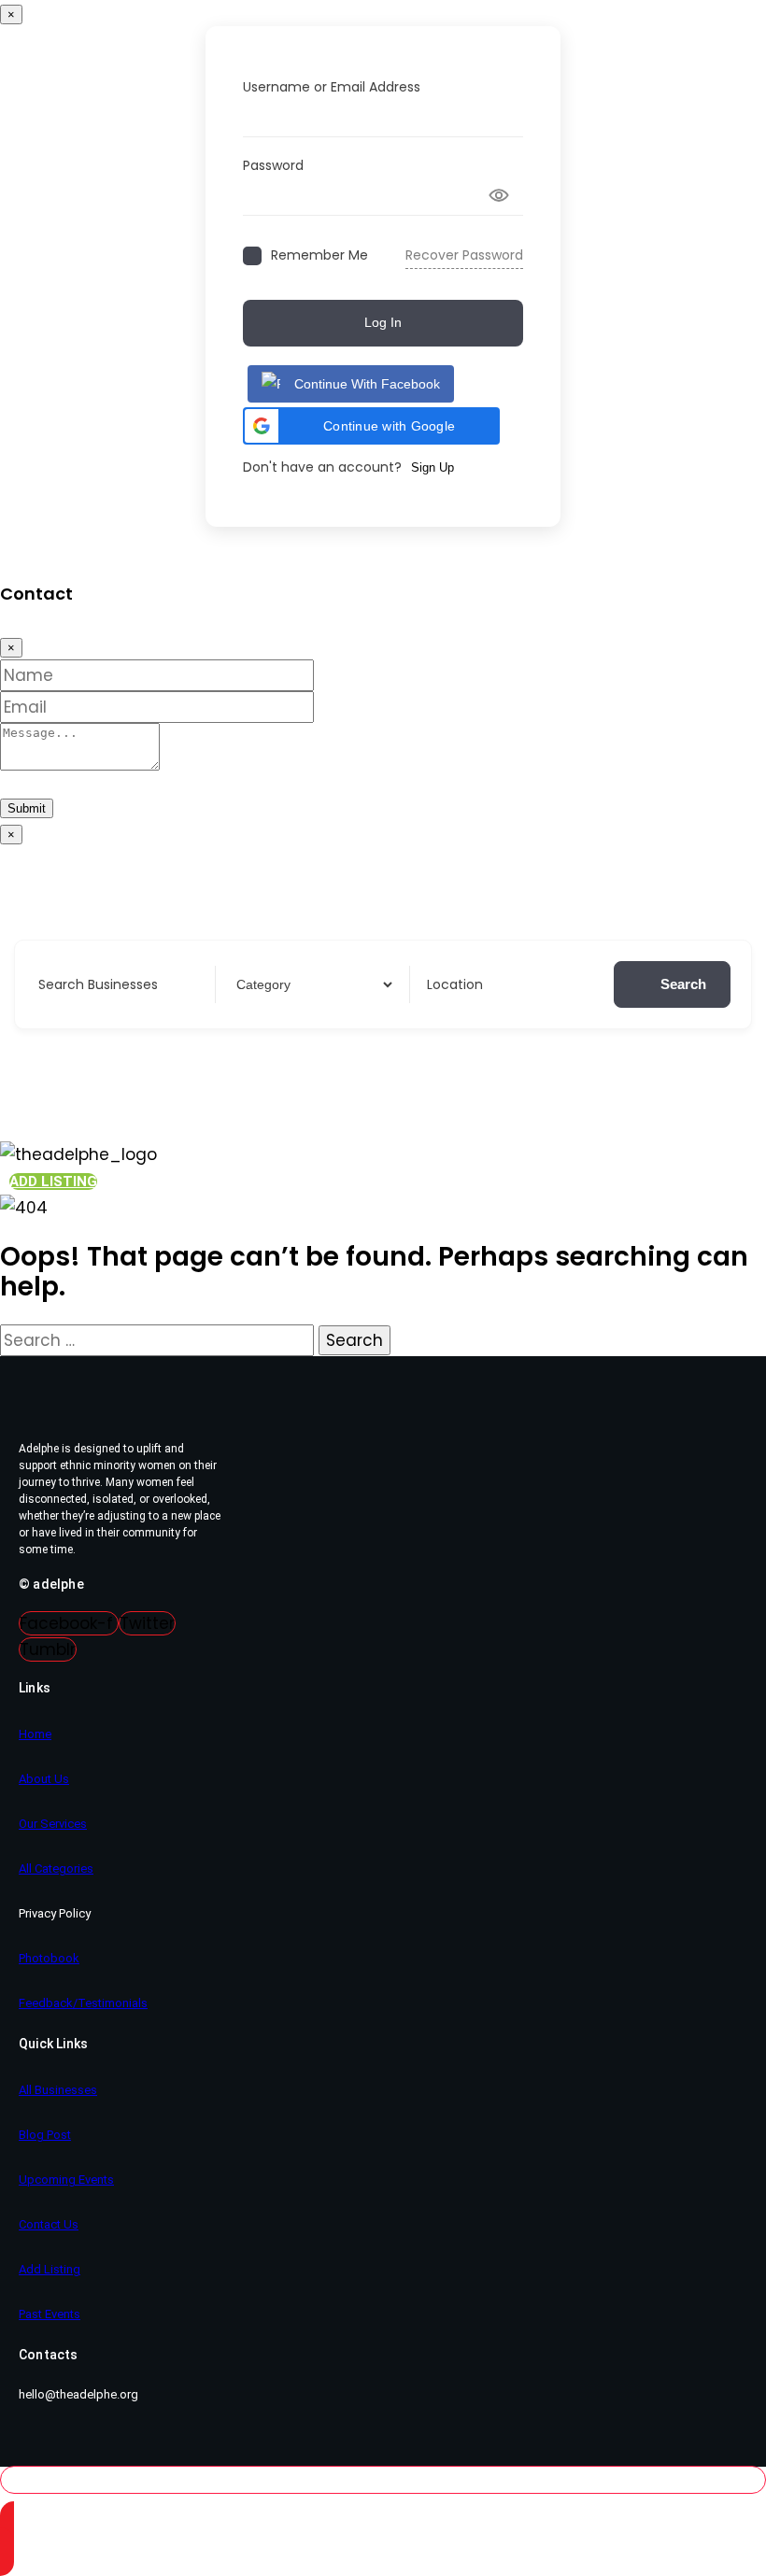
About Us (44, 1779)
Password (273, 165)
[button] (371, 426)
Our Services (53, 1824)
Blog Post (45, 2135)
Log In (383, 322)
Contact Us (49, 2224)
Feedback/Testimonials (83, 2003)
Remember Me (319, 255)
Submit (27, 808)
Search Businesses (98, 984)
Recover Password (464, 255)
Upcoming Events (66, 2180)
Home (35, 1734)
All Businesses (58, 2090)
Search (683, 984)
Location (455, 984)
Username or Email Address (332, 87)
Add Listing (50, 2269)
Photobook (49, 1958)
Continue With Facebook (367, 384)
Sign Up (433, 467)
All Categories (56, 1868)
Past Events (50, 2314)
